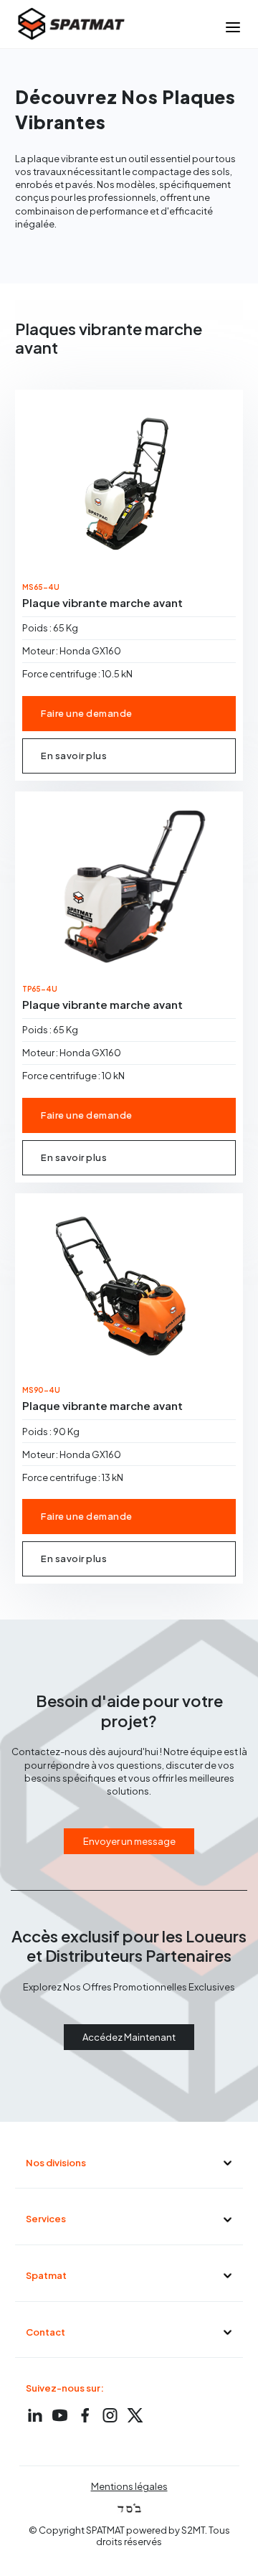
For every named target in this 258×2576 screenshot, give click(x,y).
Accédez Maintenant (129, 2037)
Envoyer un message (129, 1841)
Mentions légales (129, 2486)
